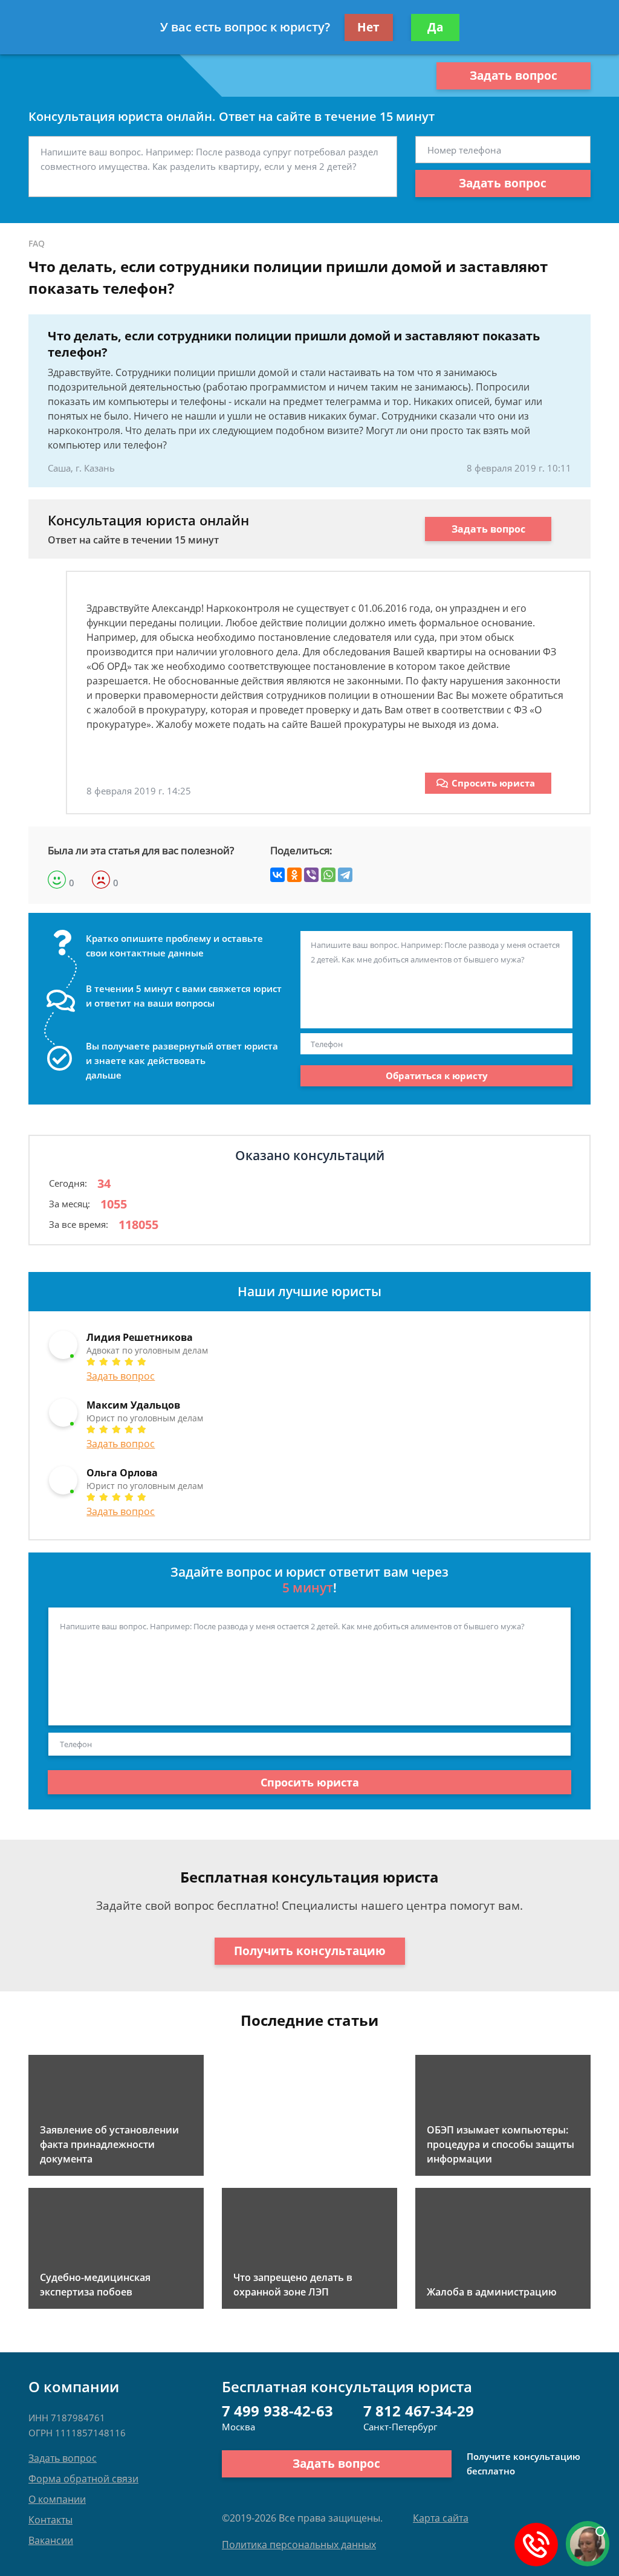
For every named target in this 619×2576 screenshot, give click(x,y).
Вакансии (51, 2540)
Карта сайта (441, 2518)
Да (435, 27)
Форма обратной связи (83, 2479)
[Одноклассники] (294, 875)
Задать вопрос (514, 76)
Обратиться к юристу (437, 1075)
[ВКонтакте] (277, 875)
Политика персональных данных (299, 2545)
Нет (368, 27)
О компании (57, 2499)
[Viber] (311, 875)
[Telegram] (345, 875)
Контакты (50, 2520)
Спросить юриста (493, 783)
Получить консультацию (310, 1951)
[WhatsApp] (328, 875)
